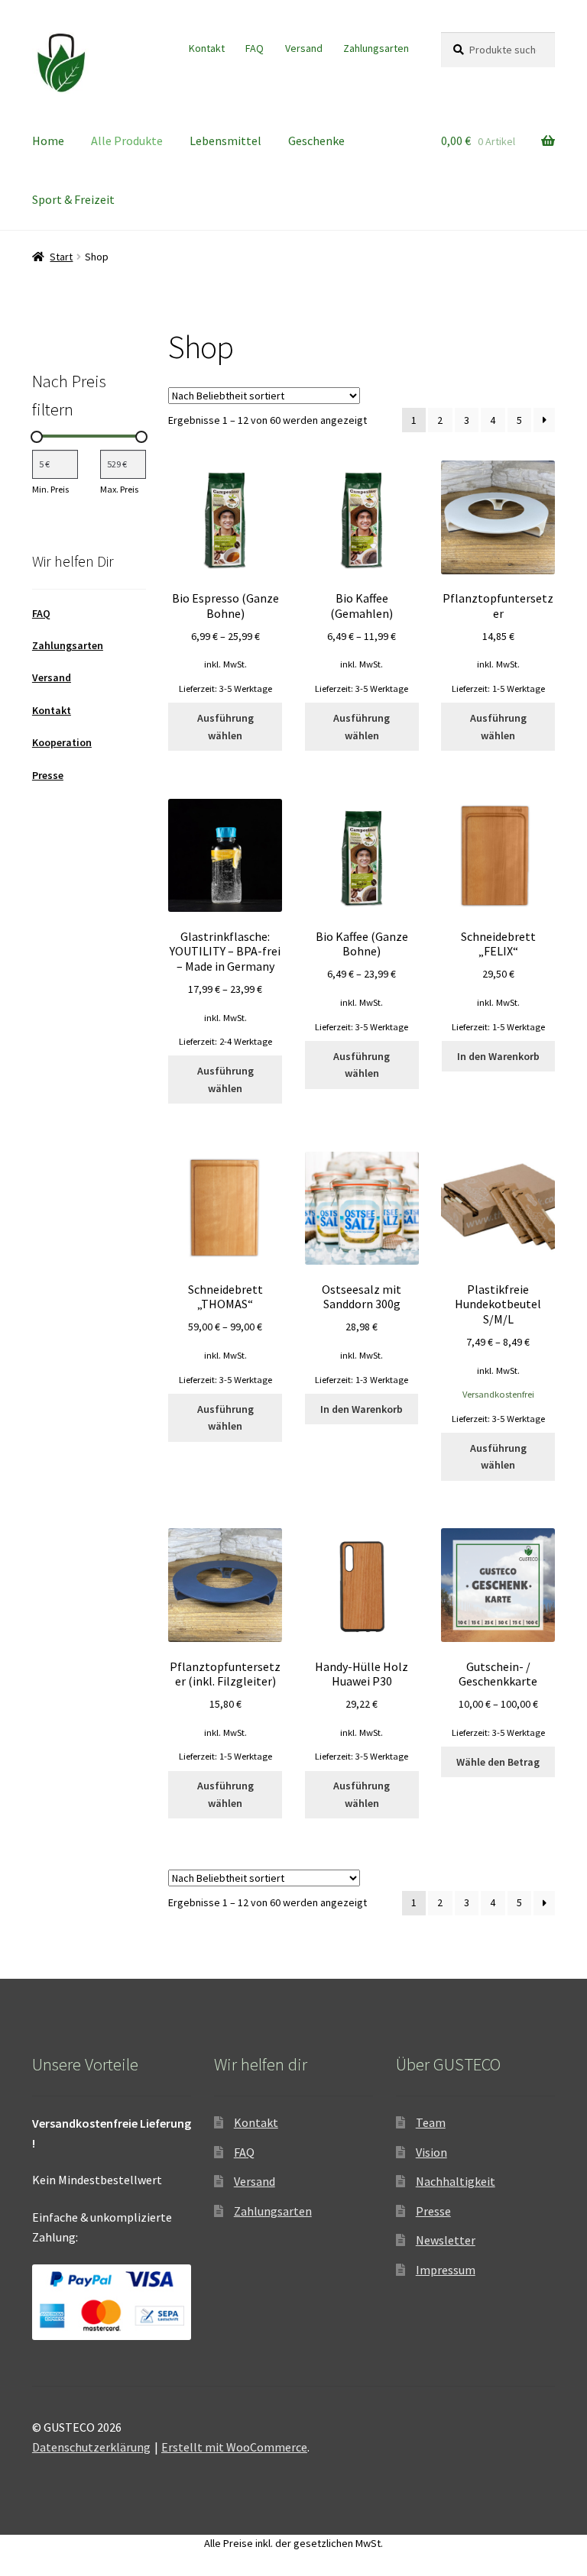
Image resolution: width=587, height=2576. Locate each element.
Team (431, 2122)
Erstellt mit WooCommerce (234, 2447)
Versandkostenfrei (498, 1394)
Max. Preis (119, 489)
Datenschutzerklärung (91, 2447)
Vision (431, 2152)
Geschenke (316, 141)
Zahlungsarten (376, 48)
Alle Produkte (127, 141)
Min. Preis (50, 489)
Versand (304, 48)
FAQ (255, 48)
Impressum (446, 2270)
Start (61, 257)
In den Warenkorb (498, 1056)
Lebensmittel (225, 141)
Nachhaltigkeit (456, 2181)
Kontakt (207, 48)
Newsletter (446, 2240)
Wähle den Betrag (498, 1762)
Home (48, 141)
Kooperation (62, 742)
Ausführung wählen (225, 727)
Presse (48, 775)
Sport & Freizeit (73, 199)
